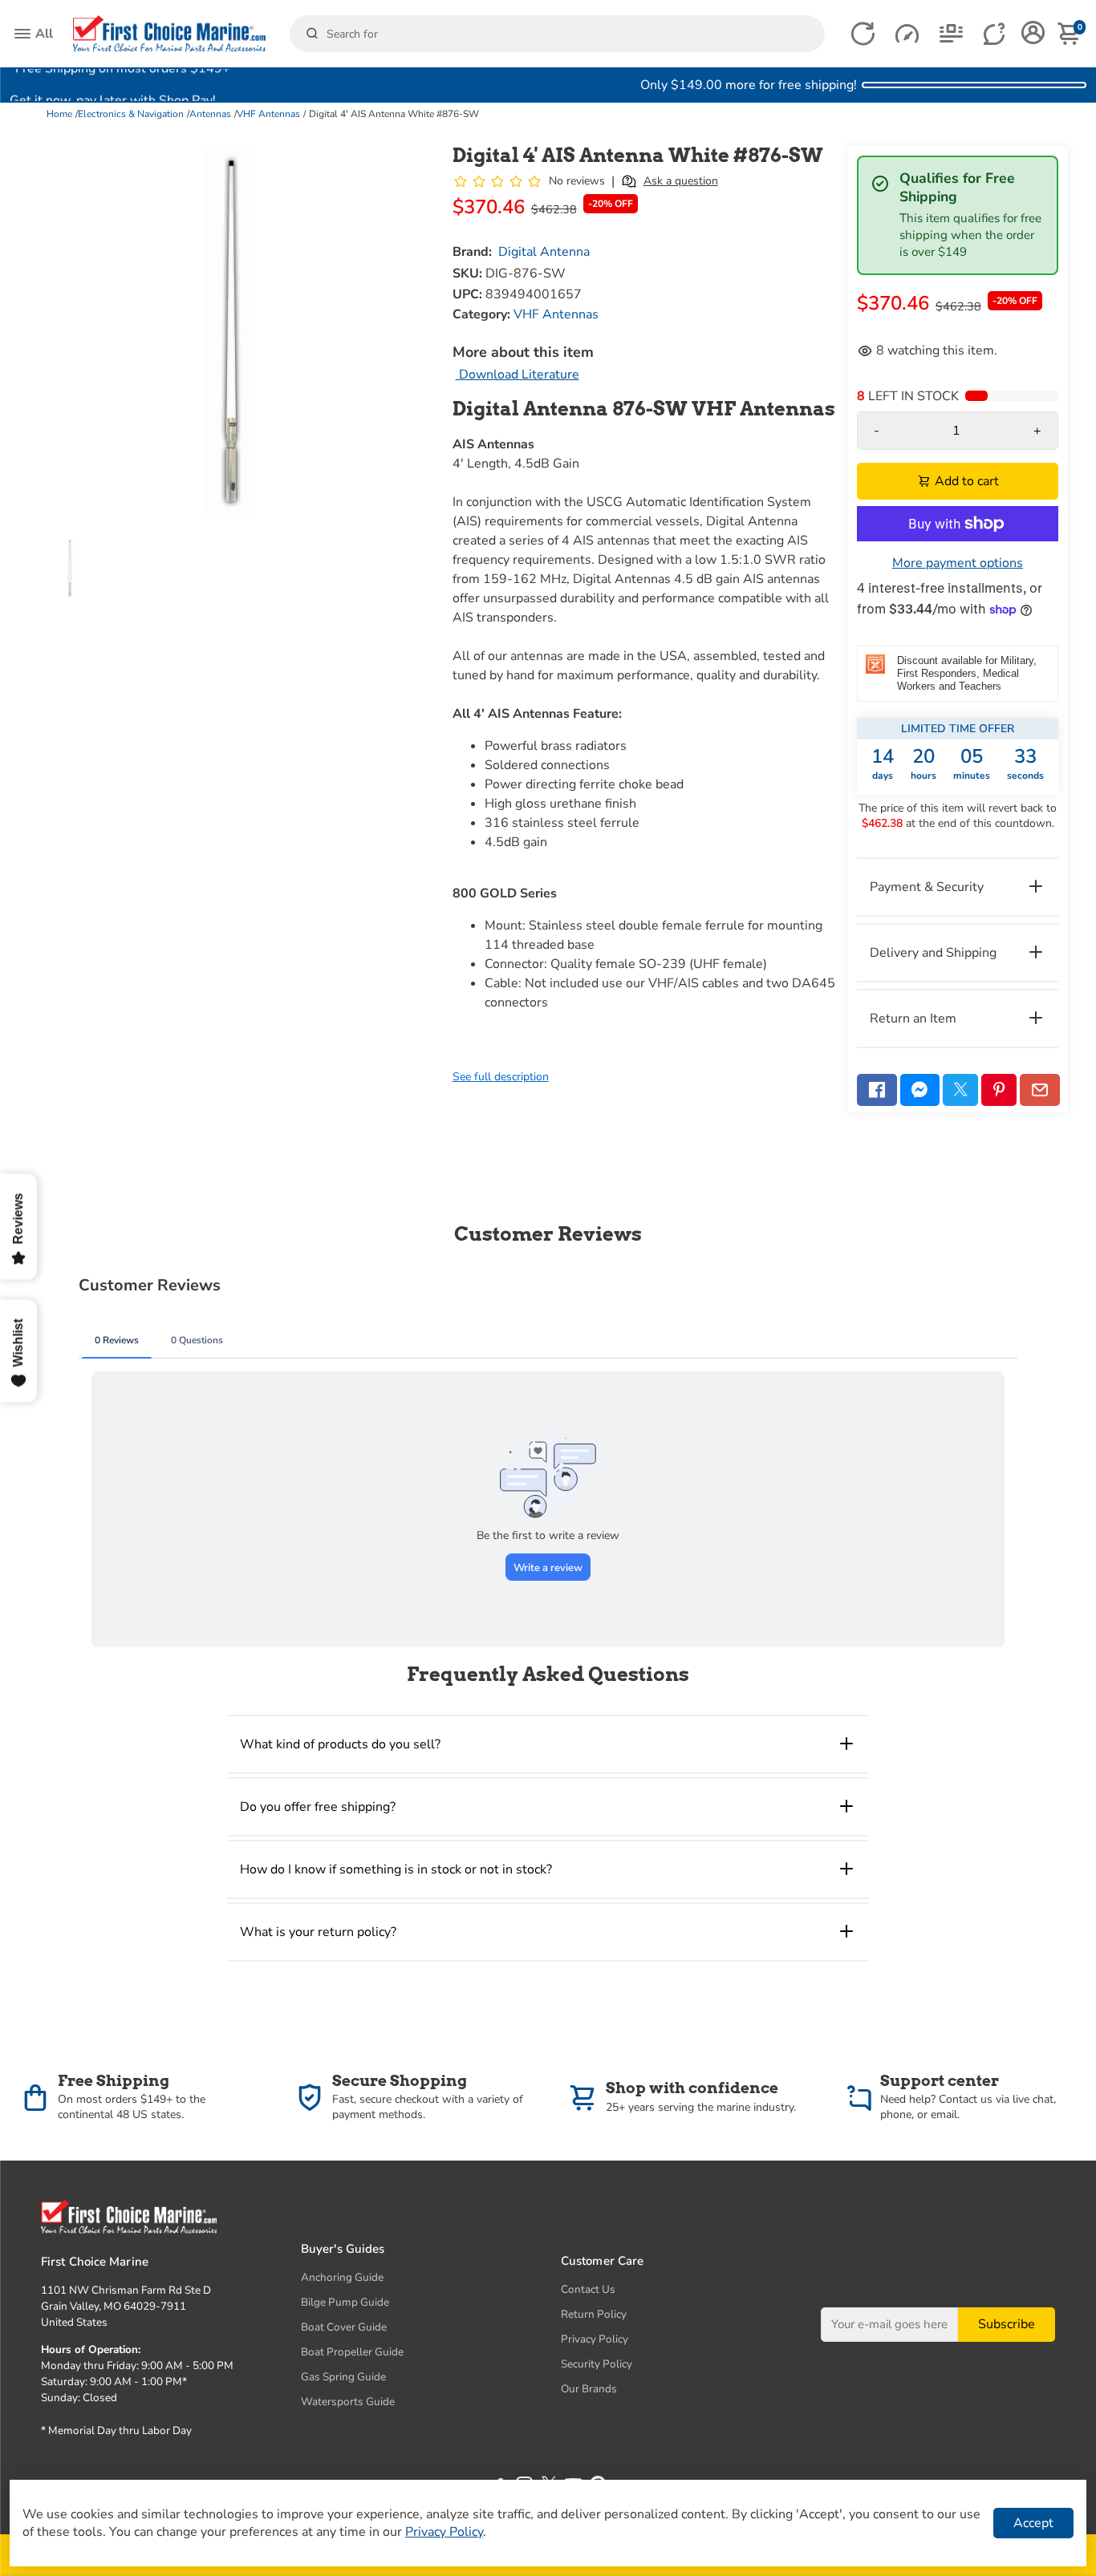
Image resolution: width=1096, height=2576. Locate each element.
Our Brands (589, 2389)
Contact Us (588, 2289)
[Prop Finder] (863, 34)
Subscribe (1007, 2324)
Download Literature (518, 375)
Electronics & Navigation (131, 114)
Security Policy (597, 2364)
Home (59, 114)
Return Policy (594, 2314)
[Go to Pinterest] (999, 1090)
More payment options (958, 563)
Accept (1033, 2523)
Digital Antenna (544, 252)
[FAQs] (995, 34)
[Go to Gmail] (1040, 1090)
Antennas (210, 114)
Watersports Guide (348, 2402)
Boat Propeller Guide (352, 2352)
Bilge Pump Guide (345, 2302)
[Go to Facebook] (877, 1090)
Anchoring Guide (342, 2277)
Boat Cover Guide (344, 2327)
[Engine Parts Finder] (907, 34)
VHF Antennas (268, 114)
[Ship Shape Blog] (951, 34)
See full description (501, 1077)
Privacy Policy (595, 2339)
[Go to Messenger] (920, 1090)
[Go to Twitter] (960, 1090)
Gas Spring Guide (343, 2377)
